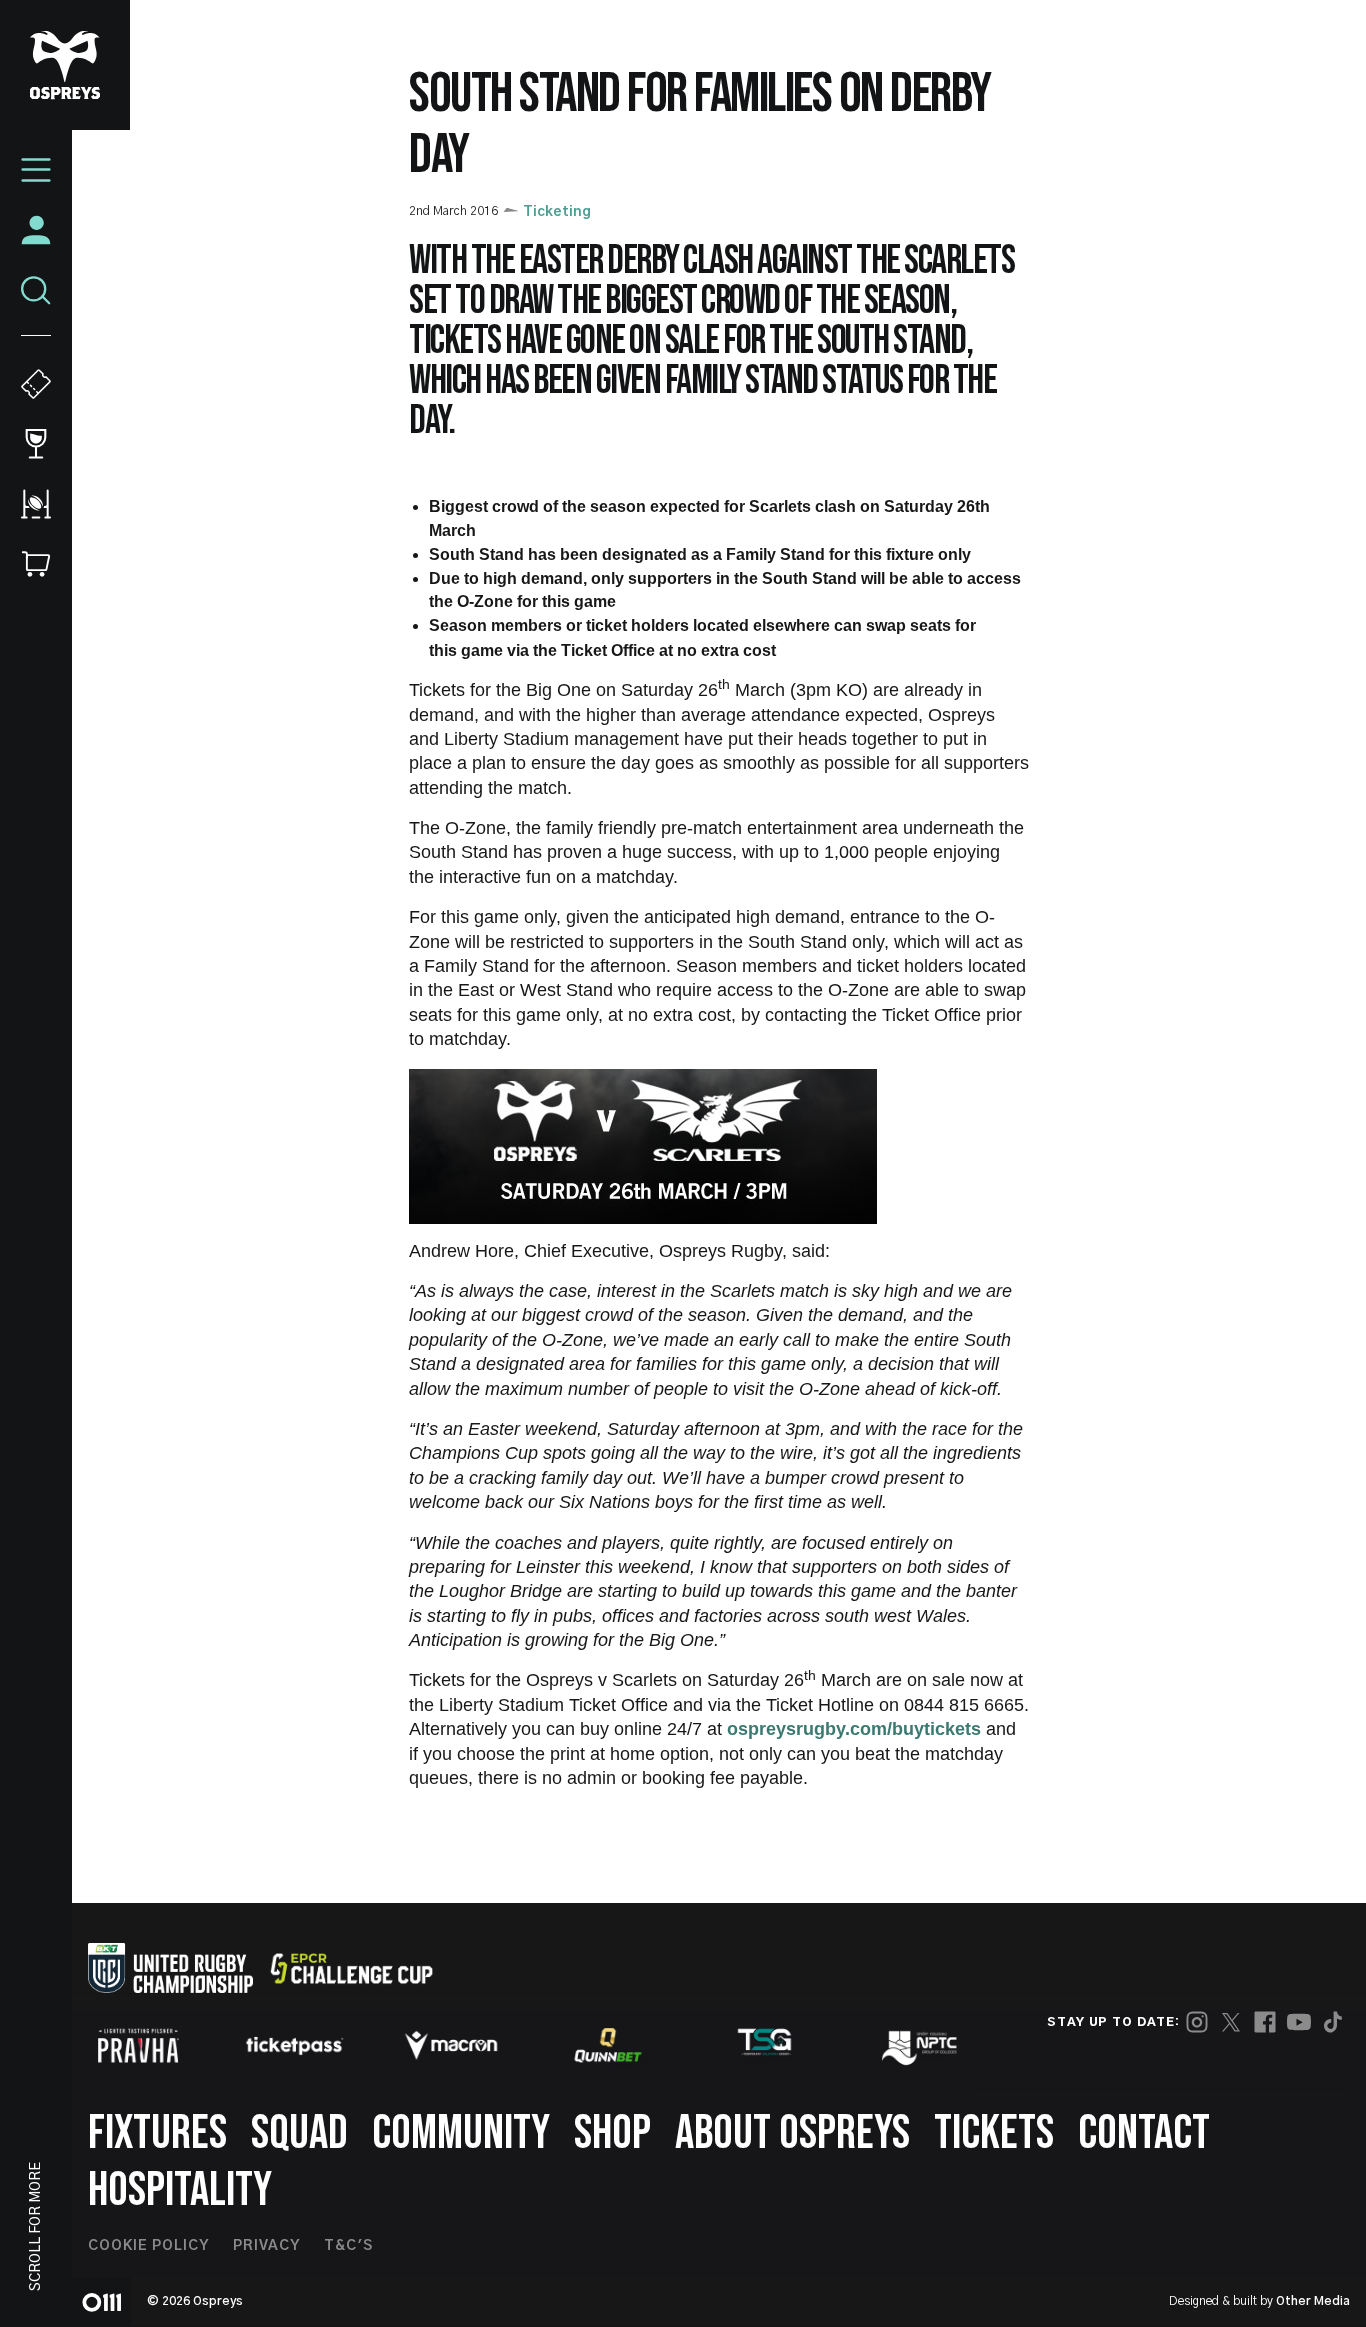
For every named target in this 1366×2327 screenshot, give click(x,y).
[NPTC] (921, 2045)
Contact (1144, 2133)
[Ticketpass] (295, 2045)
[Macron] (451, 2045)
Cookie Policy (148, 2246)
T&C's (348, 2246)
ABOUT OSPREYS (792, 2133)
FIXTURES (157, 2133)
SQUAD (299, 2133)
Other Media (1313, 2301)
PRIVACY (266, 2246)
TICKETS (994, 2133)
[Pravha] (138, 2045)
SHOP (612, 2133)
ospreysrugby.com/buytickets (856, 1729)
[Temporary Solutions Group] (765, 2045)
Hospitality (180, 2190)
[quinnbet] (608, 2045)
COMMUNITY (461, 2133)
